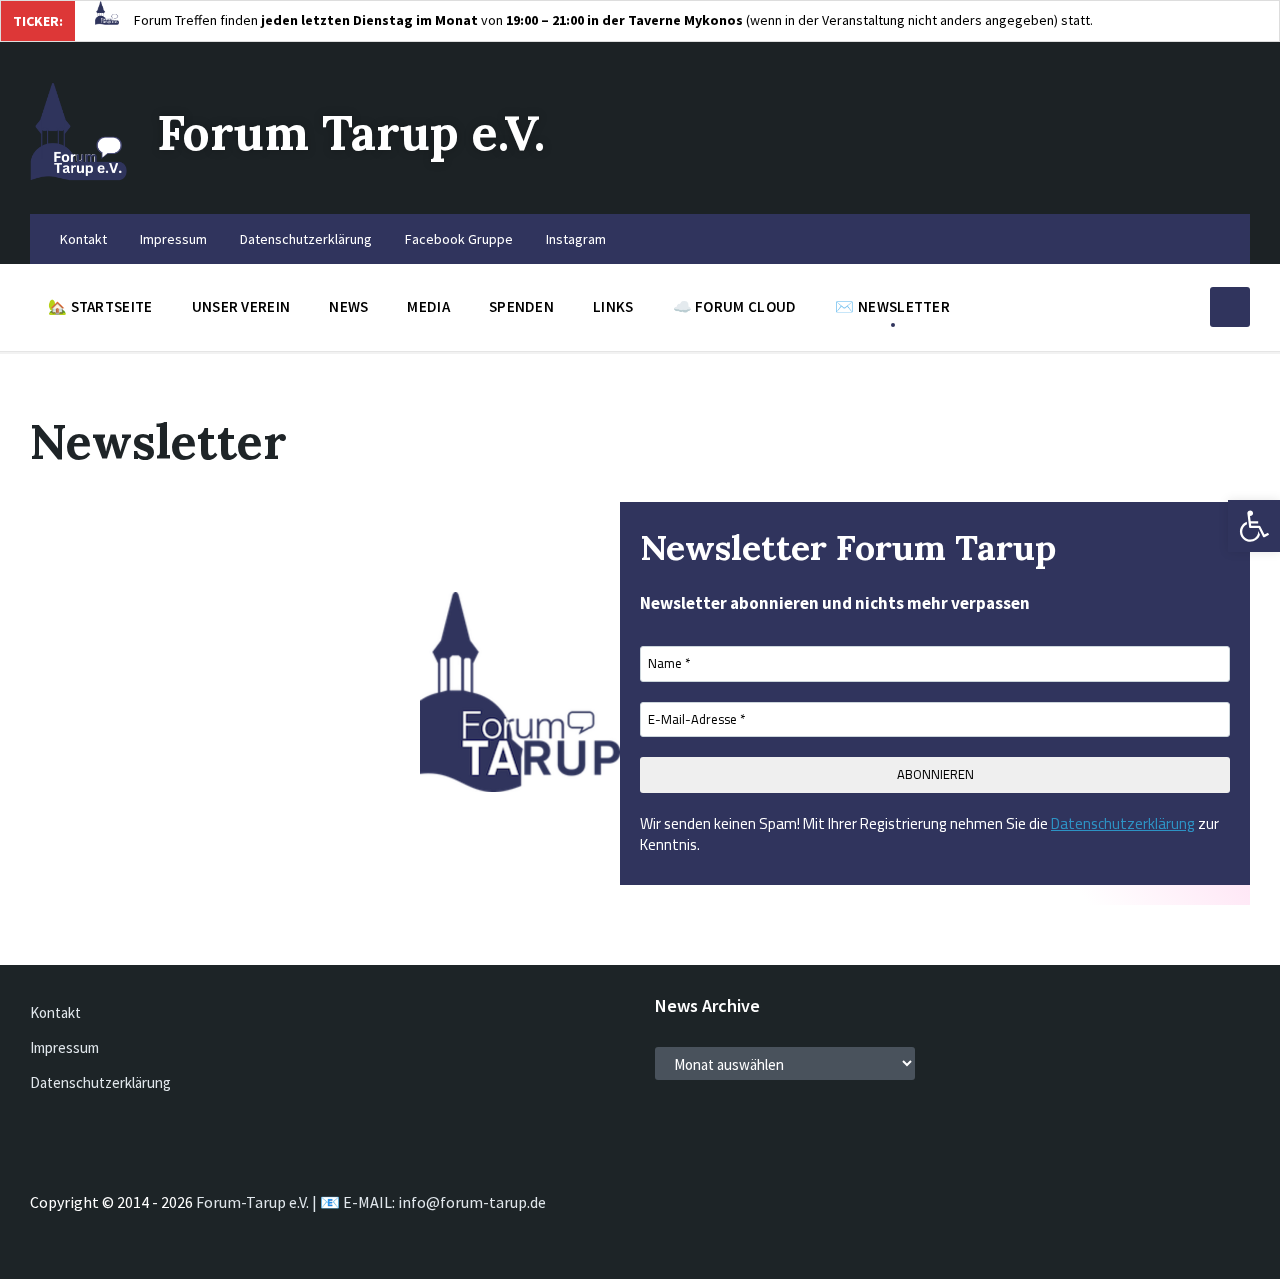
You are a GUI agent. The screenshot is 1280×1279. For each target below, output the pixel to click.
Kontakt (55, 1012)
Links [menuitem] (613, 306)
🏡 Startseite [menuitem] (100, 306)
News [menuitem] (348, 306)
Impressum (64, 1047)
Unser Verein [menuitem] (241, 306)
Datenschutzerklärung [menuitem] (306, 239)
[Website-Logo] (78, 175)
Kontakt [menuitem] (83, 239)
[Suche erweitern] (1230, 307)
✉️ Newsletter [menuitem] (892, 306)
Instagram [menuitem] (576, 239)
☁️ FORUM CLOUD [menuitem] (735, 306)
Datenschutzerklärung (1123, 823)
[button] (1254, 526)
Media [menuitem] (428, 306)
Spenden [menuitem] (521, 306)
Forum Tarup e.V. (351, 132)
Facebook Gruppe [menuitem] (459, 239)
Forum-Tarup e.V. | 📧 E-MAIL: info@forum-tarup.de (371, 1202)
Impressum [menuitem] (173, 239)
